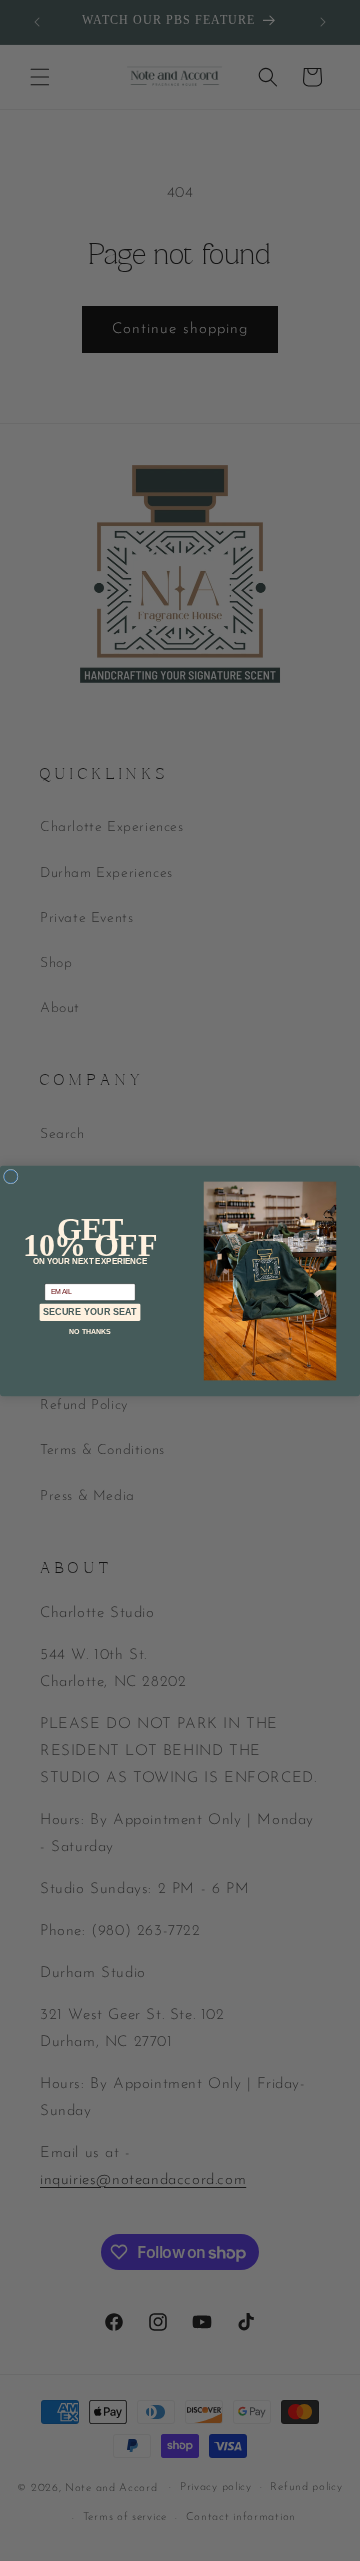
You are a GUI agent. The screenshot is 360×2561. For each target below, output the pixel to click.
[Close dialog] (10, 1176)
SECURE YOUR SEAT (90, 1312)
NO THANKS (90, 1330)
